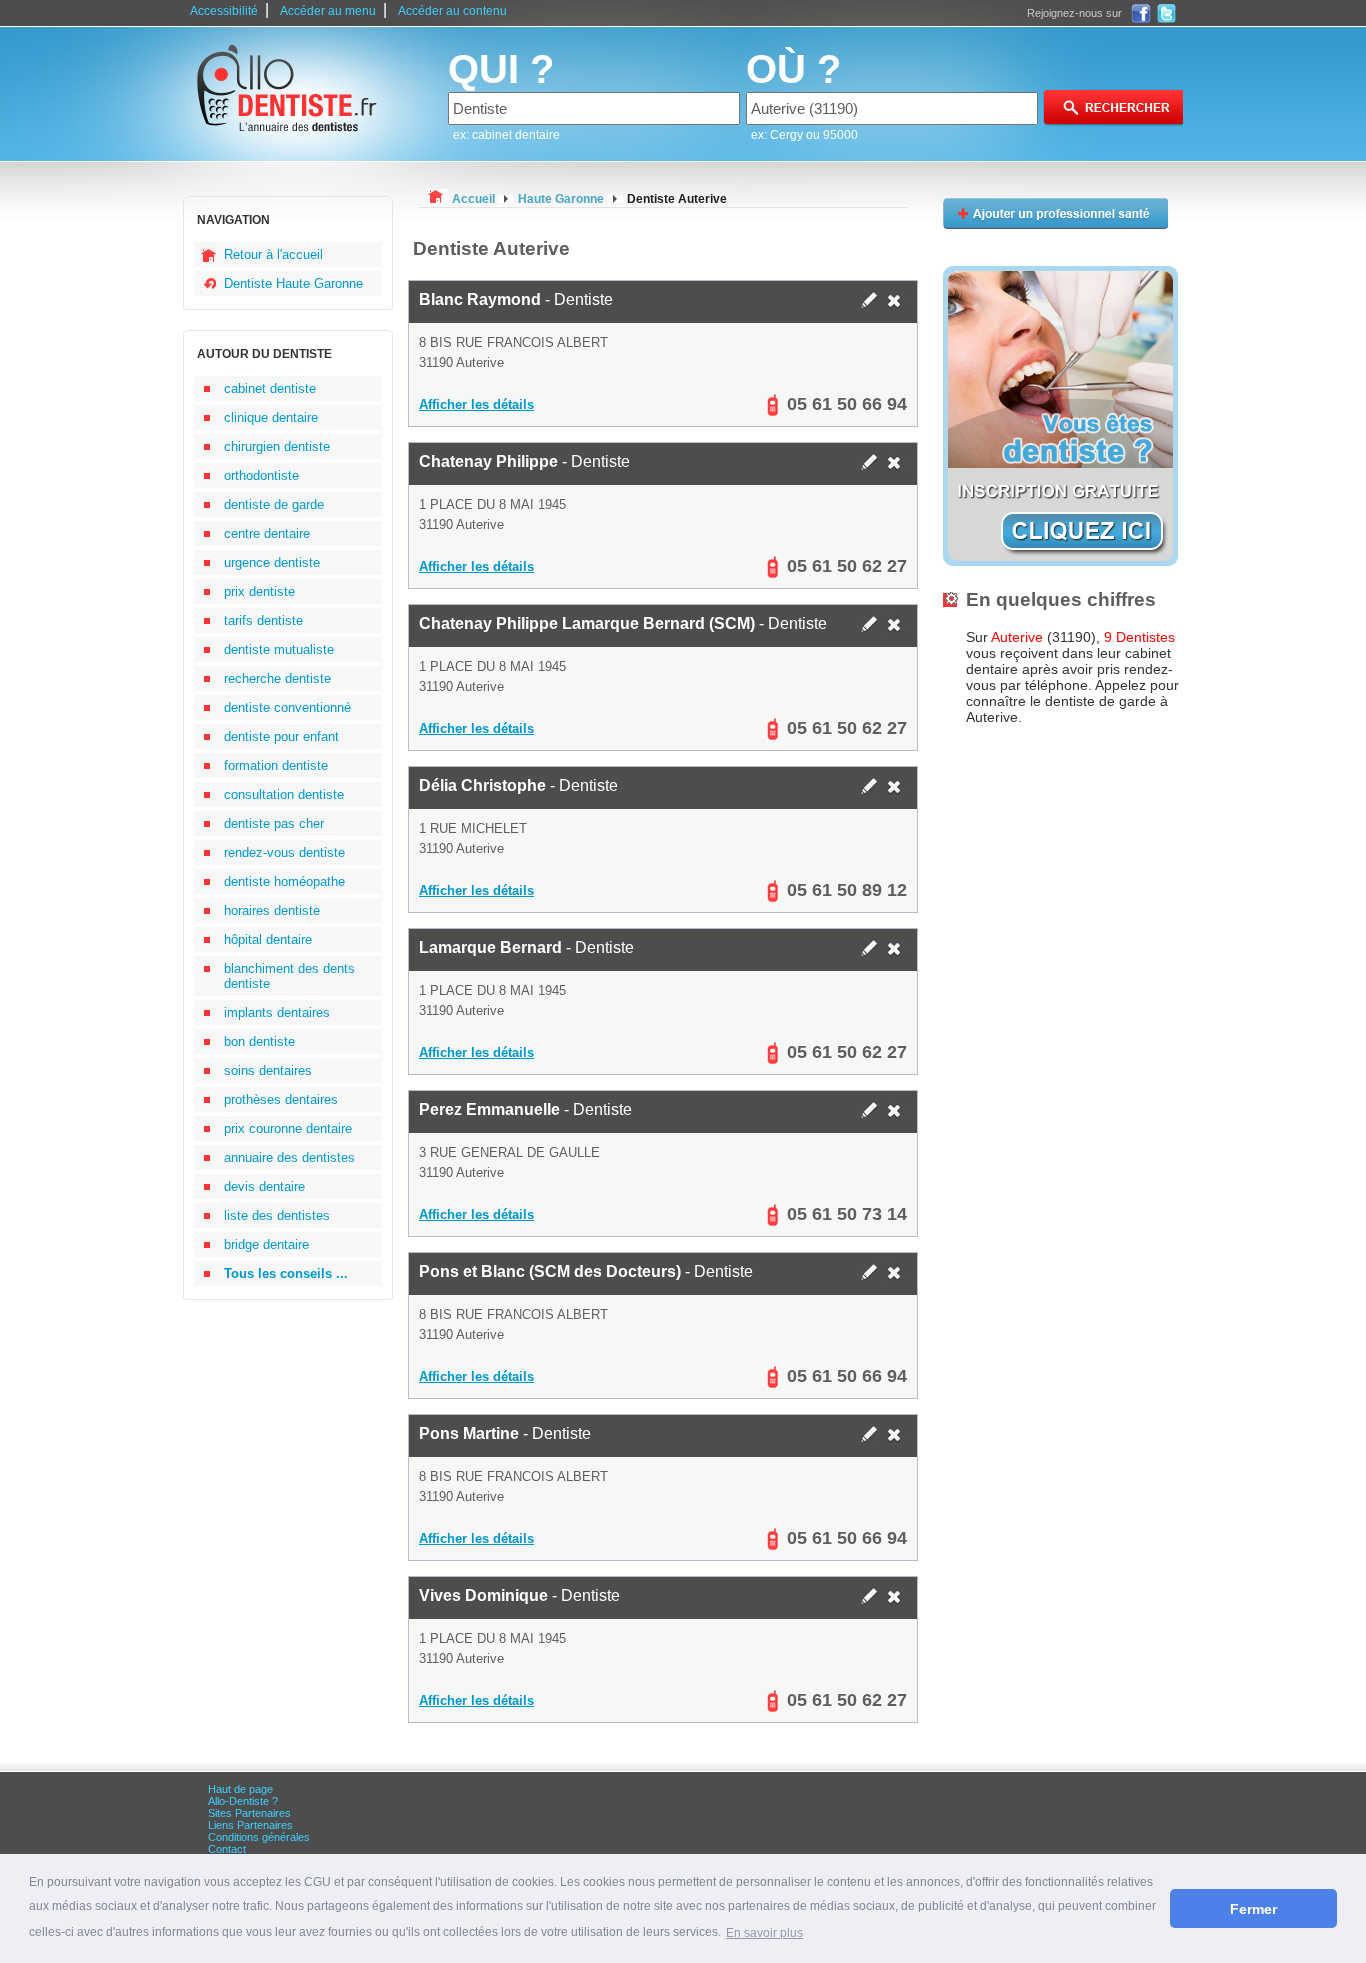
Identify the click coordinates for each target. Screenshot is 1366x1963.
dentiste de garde (274, 504)
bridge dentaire (266, 1244)
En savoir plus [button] (764, 1933)
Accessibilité (224, 11)
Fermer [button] (1253, 1909)
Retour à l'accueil (273, 254)
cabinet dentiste (270, 388)
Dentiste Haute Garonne (293, 283)
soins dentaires (268, 1070)
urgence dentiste (272, 562)
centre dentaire (267, 533)
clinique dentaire (271, 417)
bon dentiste (259, 1041)
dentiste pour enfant (281, 736)
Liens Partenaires (250, 1825)
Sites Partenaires (249, 1813)
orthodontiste (261, 475)
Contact (227, 1849)
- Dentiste (516, 299)
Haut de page (240, 1789)
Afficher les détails (476, 404)
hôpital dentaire (268, 939)
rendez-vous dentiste (284, 852)
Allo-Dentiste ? (243, 1801)
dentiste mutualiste (279, 649)
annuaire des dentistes (289, 1157)
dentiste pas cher (274, 823)
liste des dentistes (277, 1215)
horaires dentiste (272, 910)
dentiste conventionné (287, 707)
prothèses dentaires (281, 1099)
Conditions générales (259, 1837)
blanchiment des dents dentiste (289, 976)
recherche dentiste (277, 678)
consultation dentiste (284, 794)
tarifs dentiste (263, 620)
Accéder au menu (328, 11)
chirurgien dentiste (277, 446)
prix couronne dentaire (288, 1128)
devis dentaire (264, 1186)
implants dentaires (277, 1012)
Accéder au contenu (452, 11)
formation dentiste (276, 765)
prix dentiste (259, 591)
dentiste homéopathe (284, 881)
